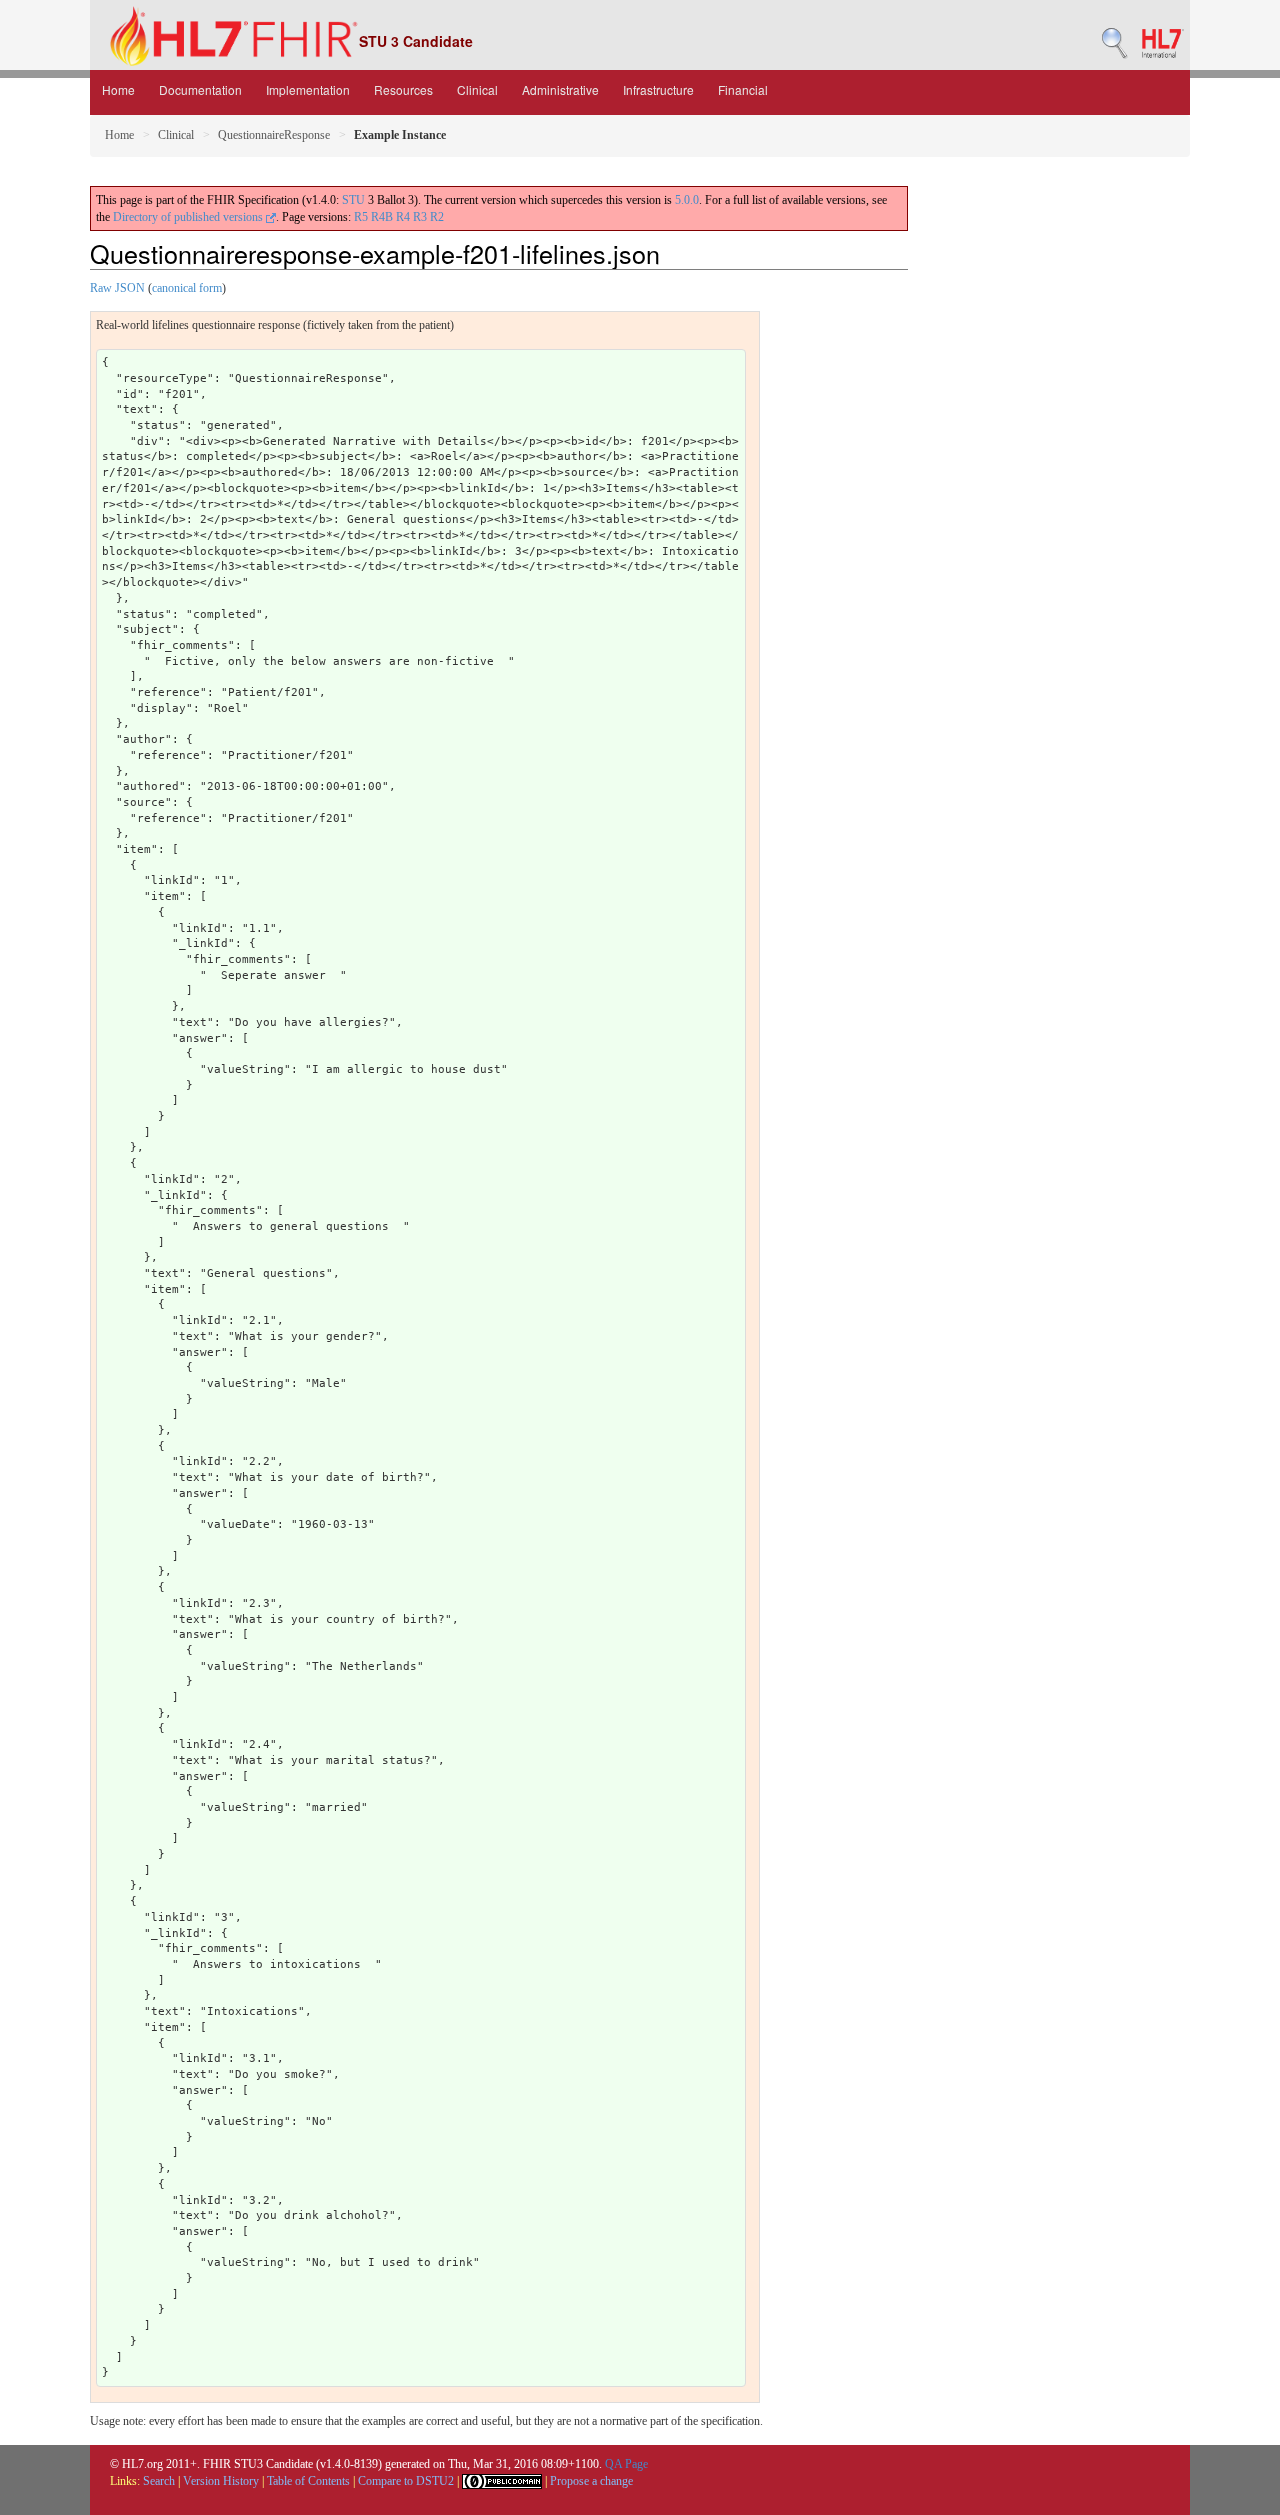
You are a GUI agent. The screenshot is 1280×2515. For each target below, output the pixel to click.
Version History (221, 2481)
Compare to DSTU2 (406, 2481)
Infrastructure (658, 89)
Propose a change (591, 2481)
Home (118, 89)
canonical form (187, 288)
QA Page (626, 2464)
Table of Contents (308, 2481)
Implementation (308, 89)
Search (159, 2481)
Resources (403, 89)
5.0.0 (687, 200)
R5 (361, 217)
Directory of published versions (189, 217)
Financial (743, 89)
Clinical (477, 89)
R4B (382, 217)
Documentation (200, 89)
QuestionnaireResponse (274, 135)
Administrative (560, 89)
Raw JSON (117, 288)
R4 (403, 217)
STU (353, 200)
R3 (420, 217)
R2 (437, 217)
